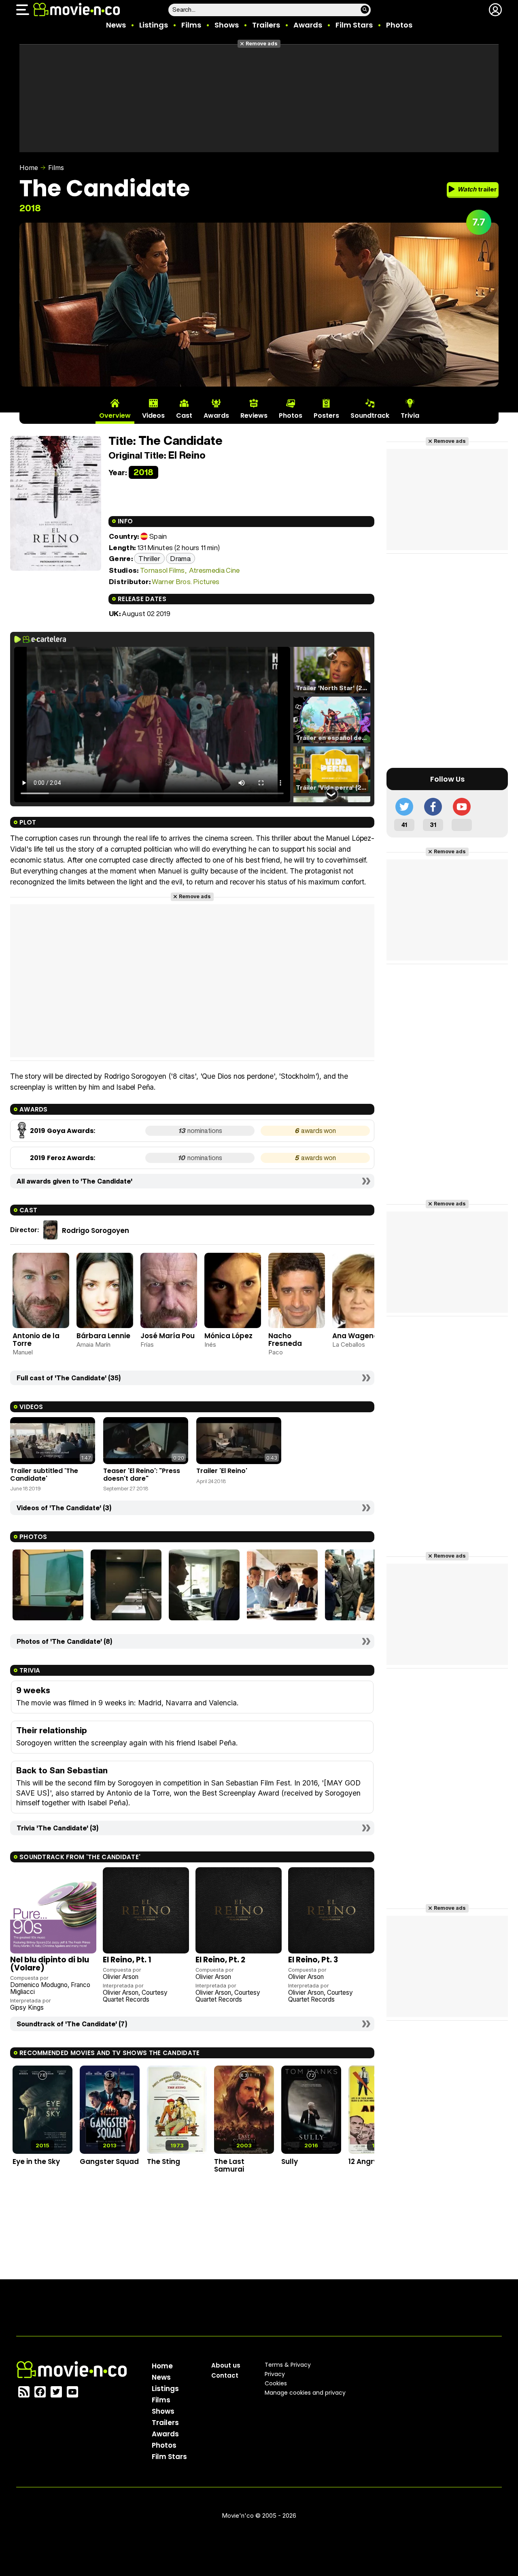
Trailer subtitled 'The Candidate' (44, 1474)
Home (29, 168)
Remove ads (262, 44)
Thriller (149, 558)
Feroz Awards (70, 1158)
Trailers (266, 25)
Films (191, 25)
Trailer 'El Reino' (222, 1471)
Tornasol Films (162, 570)
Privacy (275, 2374)
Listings (154, 25)
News (116, 25)
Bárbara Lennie (103, 1336)
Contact (225, 2375)
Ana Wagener (357, 1336)
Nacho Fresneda (285, 1340)
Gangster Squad (109, 2162)
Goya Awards (70, 1131)
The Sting (163, 2162)
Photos (399, 25)
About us (226, 2365)
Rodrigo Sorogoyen (96, 1231)
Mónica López (228, 1336)
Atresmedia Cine (214, 570)
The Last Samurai (229, 2165)
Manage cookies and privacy (305, 2393)
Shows (227, 25)
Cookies (276, 2383)
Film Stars (354, 25)
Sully (290, 2162)
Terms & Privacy (288, 2365)
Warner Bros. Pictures (186, 581)
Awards (308, 25)
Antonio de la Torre (36, 1340)
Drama (180, 558)
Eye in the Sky (36, 2162)
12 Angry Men (371, 2162)
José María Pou (168, 1336)
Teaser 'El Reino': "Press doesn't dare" (142, 1474)
